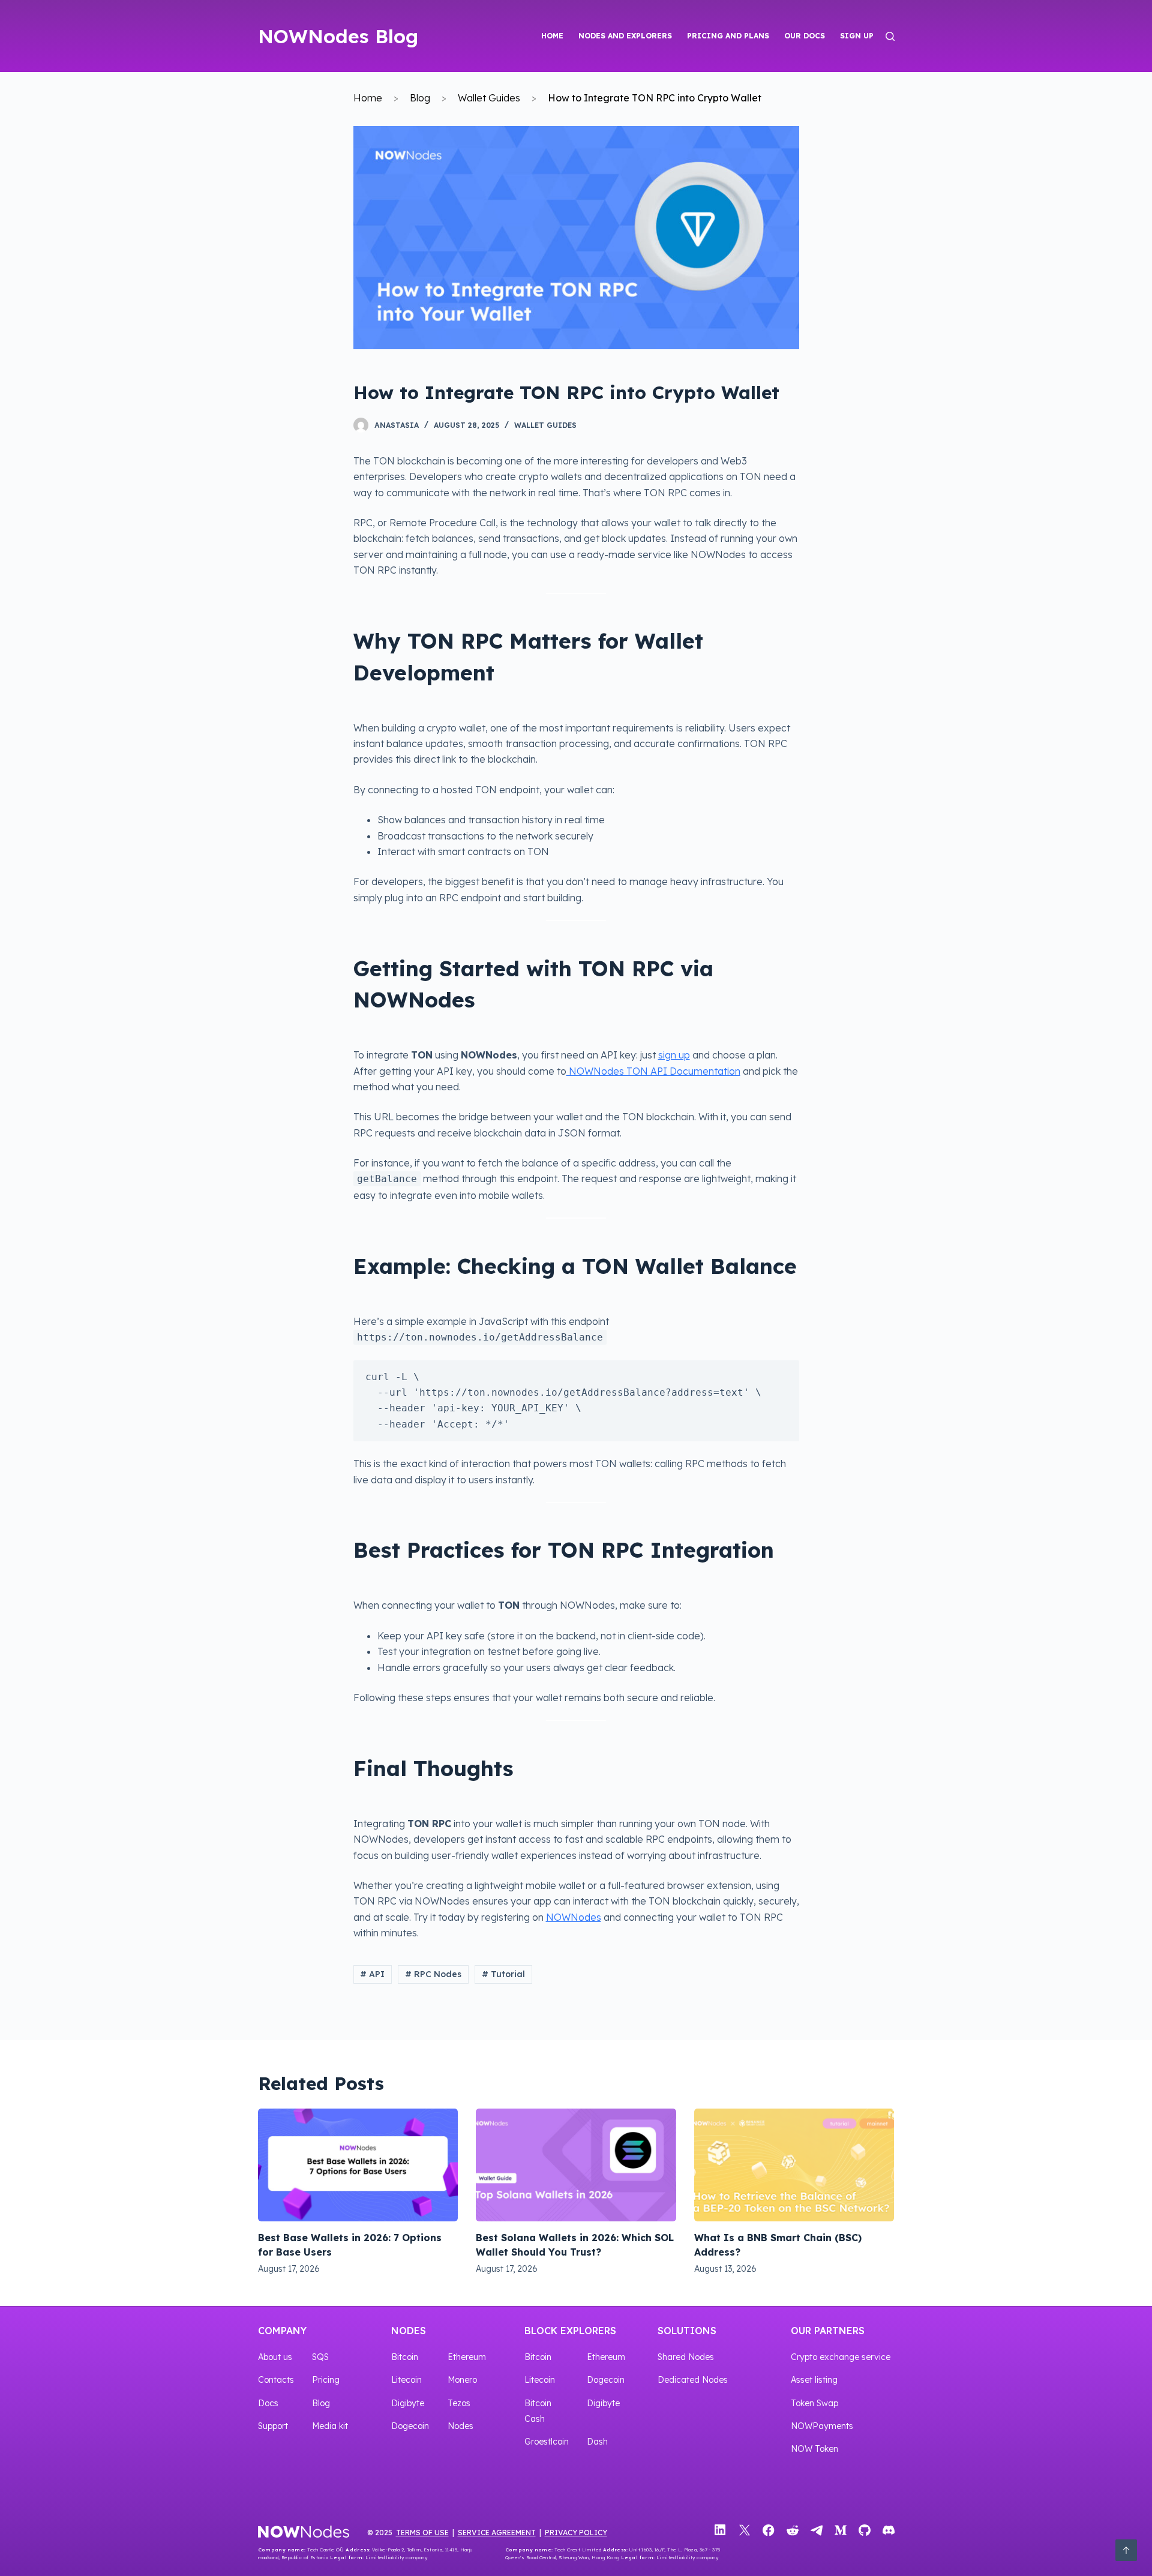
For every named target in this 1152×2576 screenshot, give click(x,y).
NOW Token (814, 2449)
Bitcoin (405, 2357)
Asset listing (814, 2380)
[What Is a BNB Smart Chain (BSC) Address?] (794, 2165)
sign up (674, 1055)
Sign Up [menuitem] (857, 36)
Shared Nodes (686, 2357)
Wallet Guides (489, 98)
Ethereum (467, 2357)
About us (275, 2357)
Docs (268, 2403)
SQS (320, 2357)
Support (273, 2426)
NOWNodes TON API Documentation (653, 1071)
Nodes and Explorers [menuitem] (625, 36)
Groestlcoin (547, 2442)
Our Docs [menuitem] (805, 36)
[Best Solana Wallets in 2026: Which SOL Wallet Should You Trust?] (576, 2165)
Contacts (276, 2380)
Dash (597, 2442)
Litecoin (406, 2380)
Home (368, 98)
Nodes (409, 2331)
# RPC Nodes (433, 1974)
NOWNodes (574, 1917)
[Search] (890, 36)
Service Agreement (497, 2532)
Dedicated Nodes (693, 2380)
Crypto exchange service (841, 2357)
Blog (420, 98)
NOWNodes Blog (338, 36)
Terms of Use (422, 2532)
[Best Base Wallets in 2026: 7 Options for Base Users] (358, 2165)
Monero (462, 2380)
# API (372, 1974)
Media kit (330, 2426)
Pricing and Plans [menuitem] (728, 36)
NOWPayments (822, 2426)
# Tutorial (503, 1974)
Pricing (326, 2380)
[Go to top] (1126, 2550)
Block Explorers (570, 2331)
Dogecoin (410, 2426)
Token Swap (814, 2403)
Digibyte (408, 2403)
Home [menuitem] (552, 36)
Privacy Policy (576, 2532)
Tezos (459, 2403)
